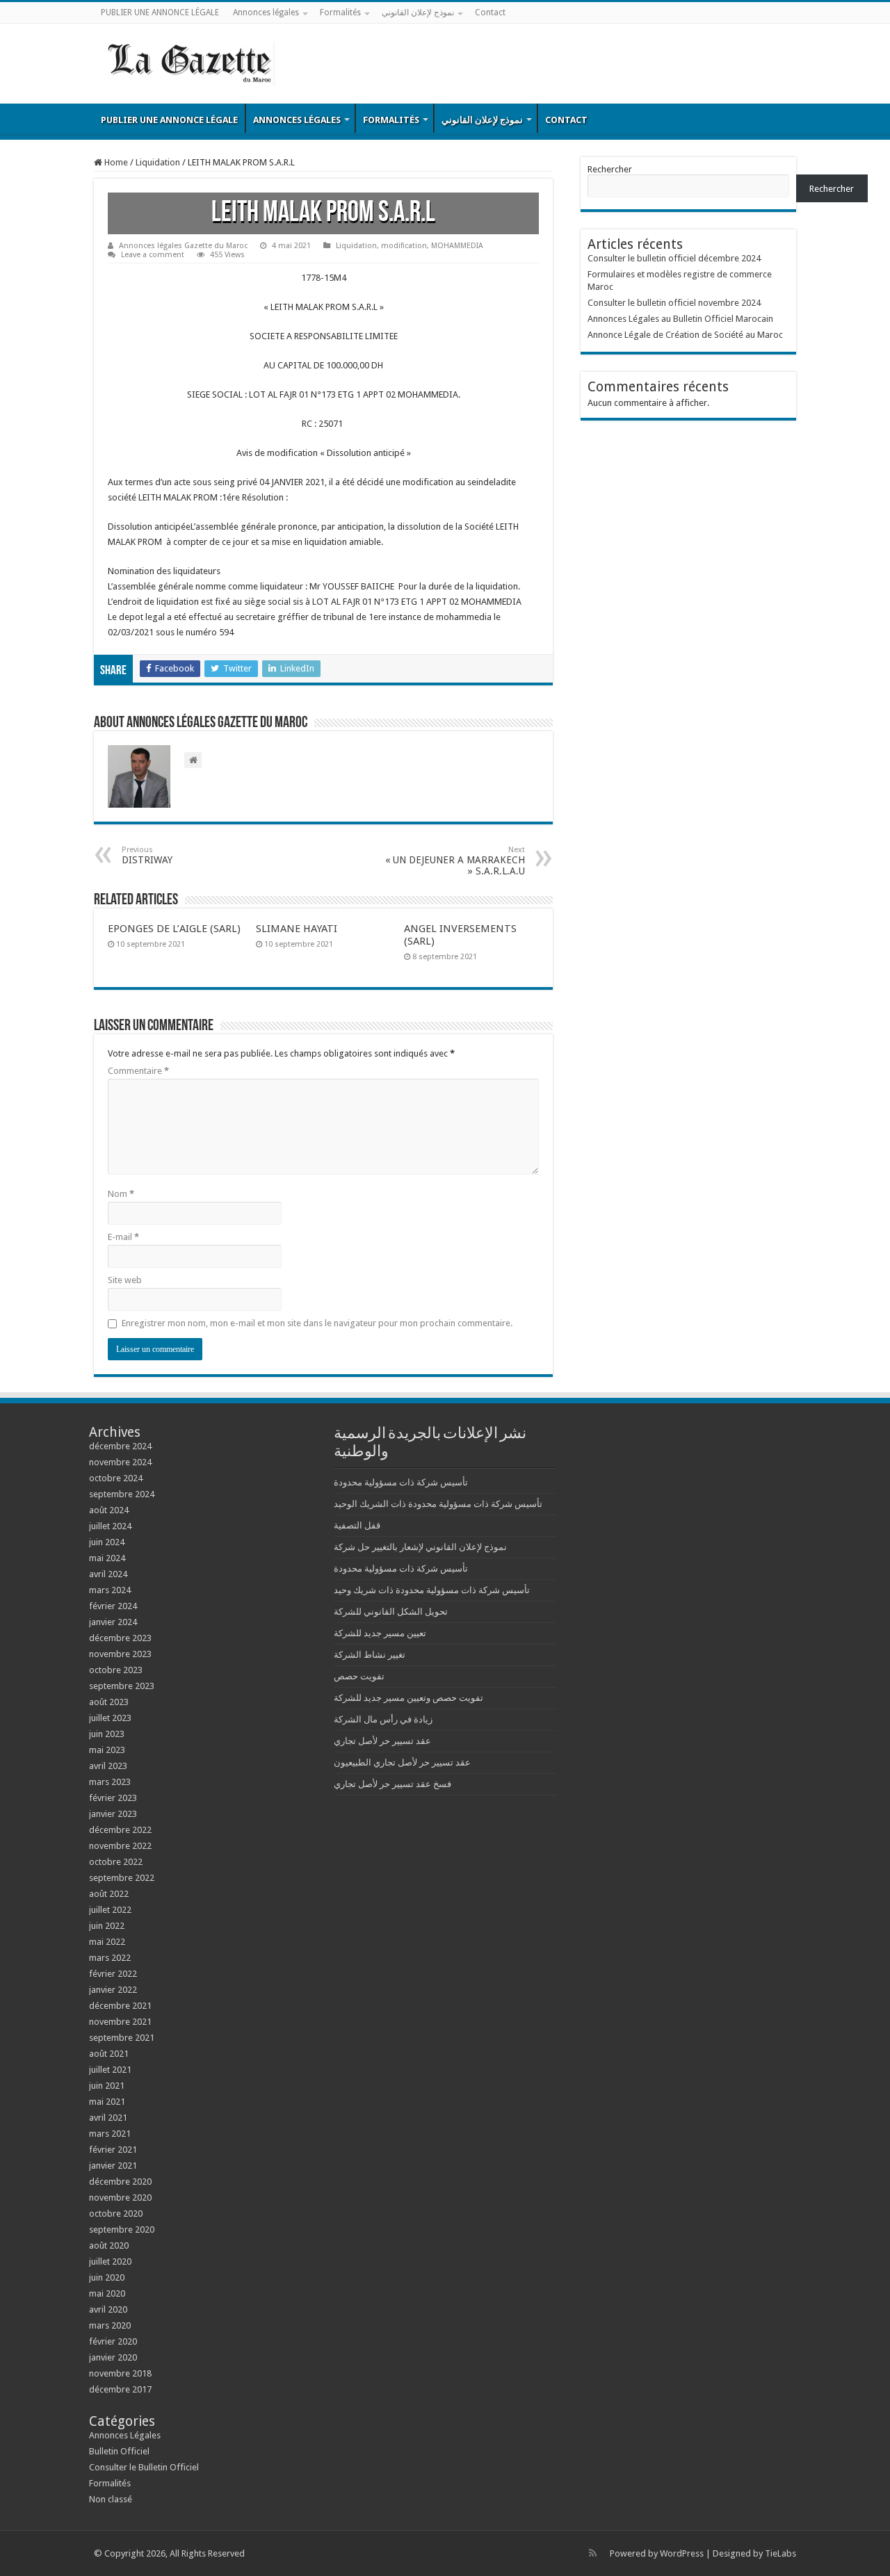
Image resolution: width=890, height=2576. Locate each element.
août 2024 (109, 1510)
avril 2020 (108, 2309)
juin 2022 (107, 1926)
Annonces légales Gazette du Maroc (183, 246)
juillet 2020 (110, 2261)
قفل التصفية (357, 1525)
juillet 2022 (110, 1910)
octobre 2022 (116, 1862)
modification (404, 246)
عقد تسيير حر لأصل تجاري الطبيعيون (402, 1762)
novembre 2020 (120, 2198)
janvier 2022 (113, 1990)
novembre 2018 (120, 2373)
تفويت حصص (359, 1676)
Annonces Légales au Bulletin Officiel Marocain (680, 319)
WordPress (682, 2553)
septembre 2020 (122, 2229)
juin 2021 (107, 2086)
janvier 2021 (113, 2166)
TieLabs (780, 2553)
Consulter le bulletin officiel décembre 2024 (674, 258)
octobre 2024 (116, 1478)
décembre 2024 (120, 1446)
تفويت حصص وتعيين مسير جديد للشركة (408, 1698)
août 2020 (109, 2245)
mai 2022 (107, 1942)
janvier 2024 (113, 1622)
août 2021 (109, 2054)
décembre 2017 (120, 2389)
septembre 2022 (122, 1878)
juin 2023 (107, 1734)
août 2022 (109, 1894)
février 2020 (113, 2341)
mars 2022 (110, 1958)
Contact (490, 13)
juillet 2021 (110, 2070)
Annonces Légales (125, 2435)
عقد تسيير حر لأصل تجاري (382, 1741)
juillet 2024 (110, 1526)
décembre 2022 (120, 1830)
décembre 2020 (120, 2182)
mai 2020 (107, 2293)
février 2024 (113, 1606)
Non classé (111, 2499)
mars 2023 (110, 1782)
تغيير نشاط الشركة (370, 1655)
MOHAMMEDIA (457, 246)
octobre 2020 (116, 2214)
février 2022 (113, 1974)
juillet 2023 (110, 1718)
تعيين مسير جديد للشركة (380, 1633)
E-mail (123, 1237)
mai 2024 (107, 1558)
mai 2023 (107, 1750)
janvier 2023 (113, 1814)
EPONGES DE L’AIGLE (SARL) (174, 929)
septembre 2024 (122, 1494)
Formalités (340, 13)
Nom (121, 1194)
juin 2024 (107, 1542)
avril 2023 (108, 1766)
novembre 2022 (120, 1846)
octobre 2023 (116, 1670)
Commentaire (138, 1071)
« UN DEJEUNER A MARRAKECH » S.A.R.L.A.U (455, 861)
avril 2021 (108, 2118)
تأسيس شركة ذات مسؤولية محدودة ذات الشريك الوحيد (438, 1504)
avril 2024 (108, 1574)
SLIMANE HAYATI (297, 929)
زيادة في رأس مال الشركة (383, 1719)
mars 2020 (110, 2325)
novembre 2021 (120, 2022)
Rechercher (610, 169)
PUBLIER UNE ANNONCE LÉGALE (160, 13)
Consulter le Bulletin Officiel (144, 2467)
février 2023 (113, 1798)
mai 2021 (107, 2102)
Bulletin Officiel (119, 2451)
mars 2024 (110, 1590)
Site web (125, 1280)
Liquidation (158, 162)
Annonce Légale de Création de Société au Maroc (685, 335)
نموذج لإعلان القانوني (418, 13)
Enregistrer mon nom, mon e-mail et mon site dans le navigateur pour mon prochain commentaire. (317, 1323)
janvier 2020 (113, 2357)
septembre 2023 (122, 1686)
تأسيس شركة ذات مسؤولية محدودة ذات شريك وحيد (432, 1590)
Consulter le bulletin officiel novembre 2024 (674, 303)
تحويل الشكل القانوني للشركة (391, 1612)
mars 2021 (110, 2134)
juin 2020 (107, 2277)
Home (115, 162)
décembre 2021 (120, 2006)
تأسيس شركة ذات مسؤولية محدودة (401, 1482)
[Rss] (593, 2553)
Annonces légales (266, 13)
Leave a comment (153, 255)
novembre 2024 (120, 1462)
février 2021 (113, 2150)
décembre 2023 (120, 1638)
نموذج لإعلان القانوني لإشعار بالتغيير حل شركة (420, 1547)
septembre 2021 (122, 2038)
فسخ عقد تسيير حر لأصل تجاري (393, 1784)
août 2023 (109, 1702)
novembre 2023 (120, 1654)
